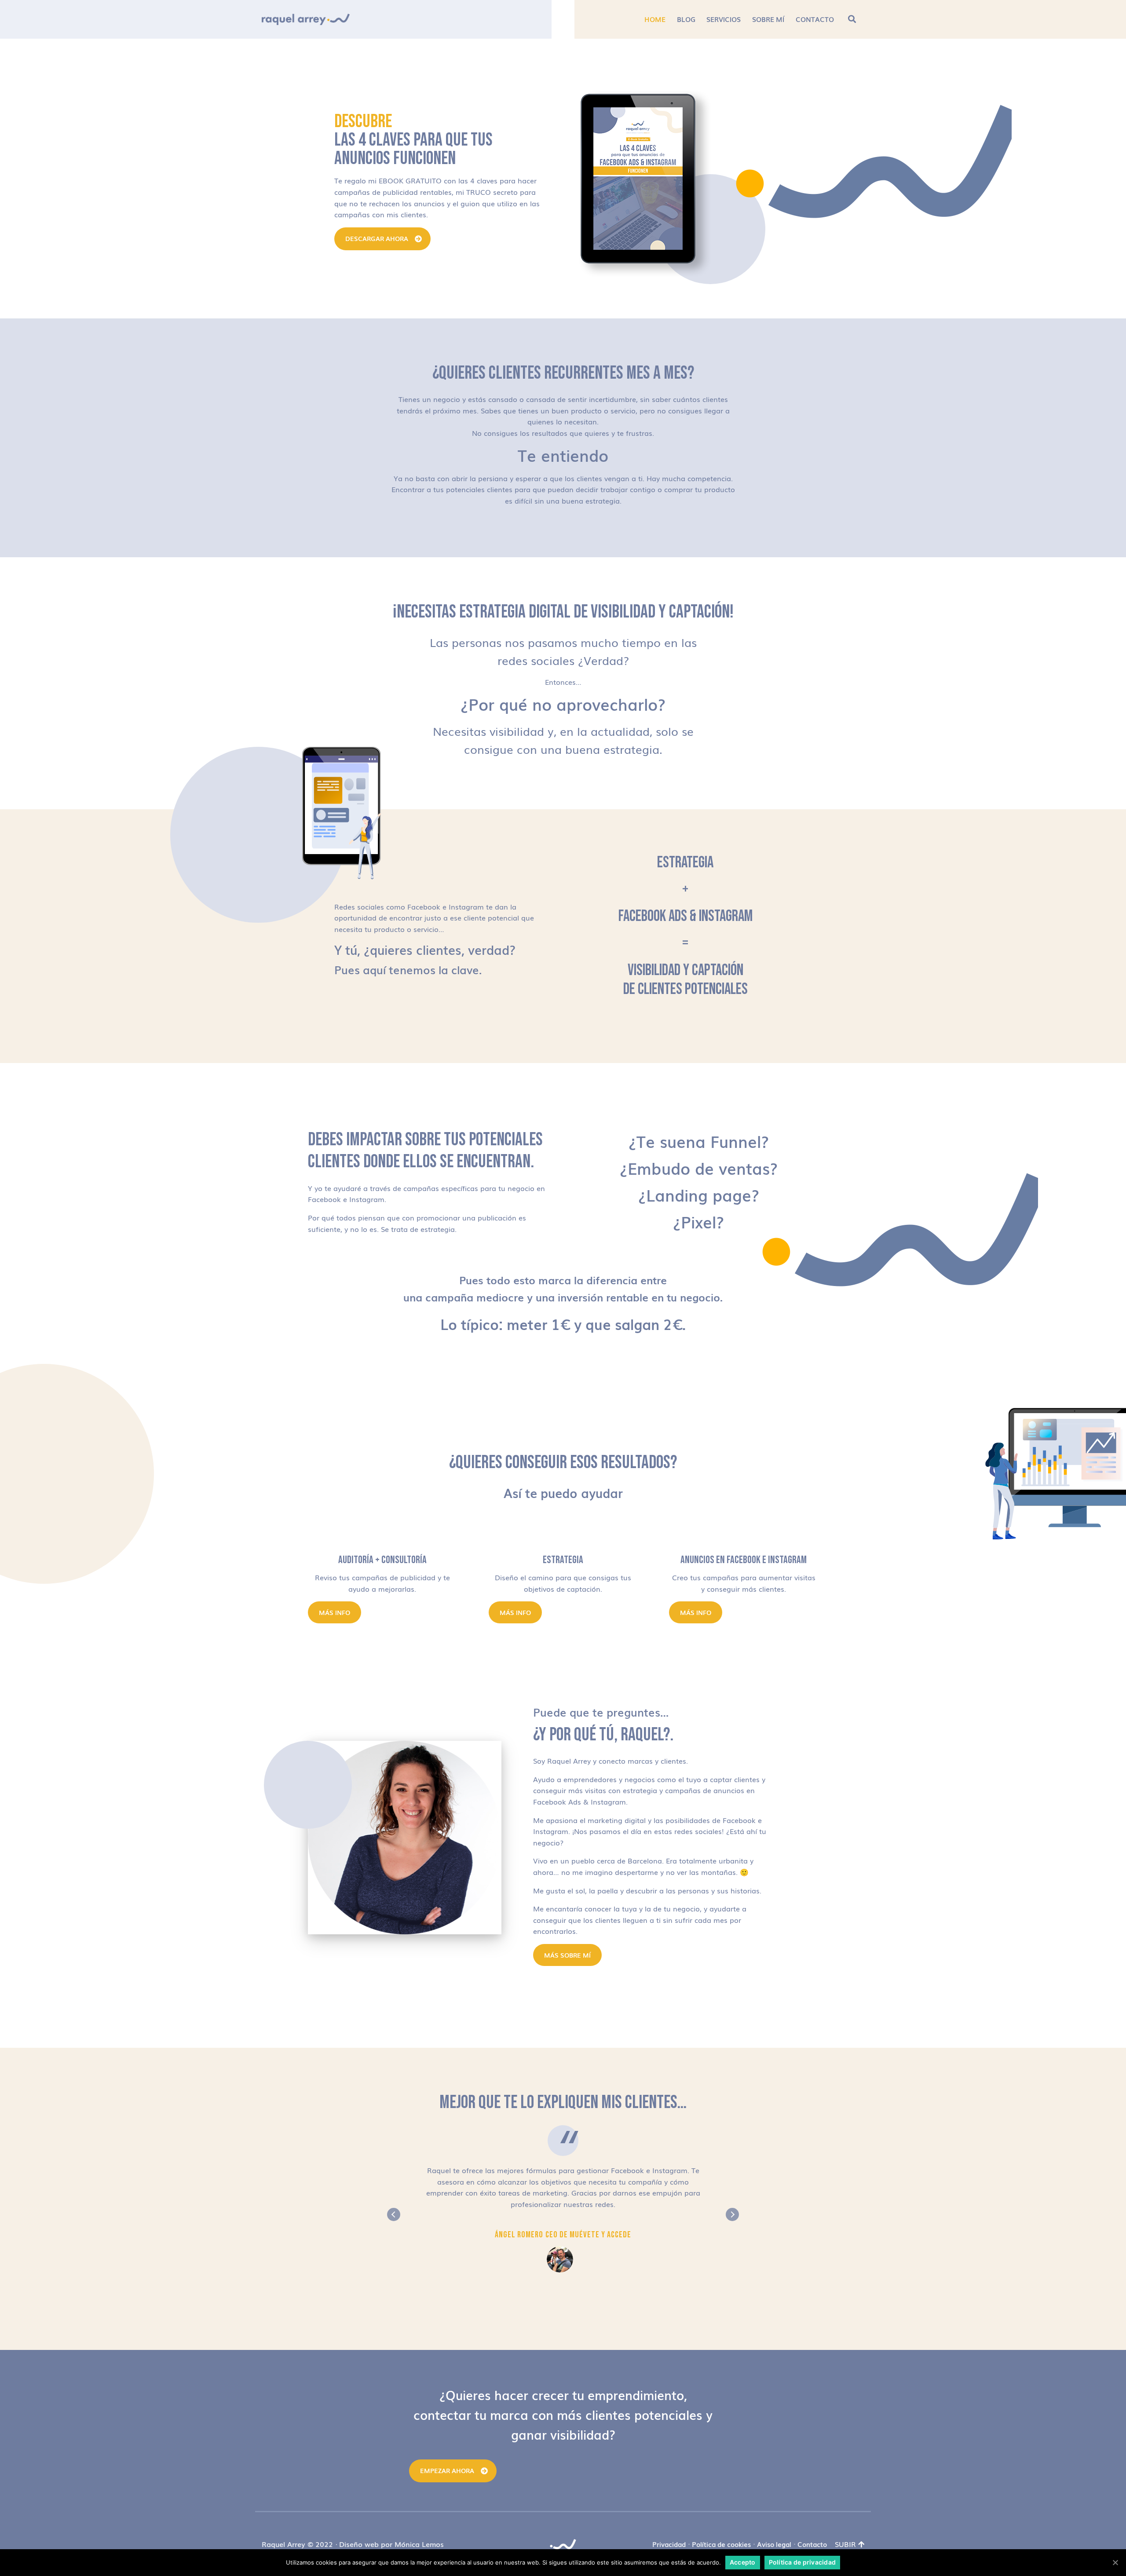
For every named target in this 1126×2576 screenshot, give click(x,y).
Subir (845, 2544)
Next (732, 2214)
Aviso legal (774, 2544)
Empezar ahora (447, 2470)
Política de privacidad (802, 2562)
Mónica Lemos (419, 2544)
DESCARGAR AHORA (377, 238)
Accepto (743, 2562)
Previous (394, 2214)
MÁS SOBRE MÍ (567, 1955)
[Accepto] (1115, 2562)
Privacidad (669, 2544)
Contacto (812, 2544)
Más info (335, 1612)
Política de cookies (721, 2544)
